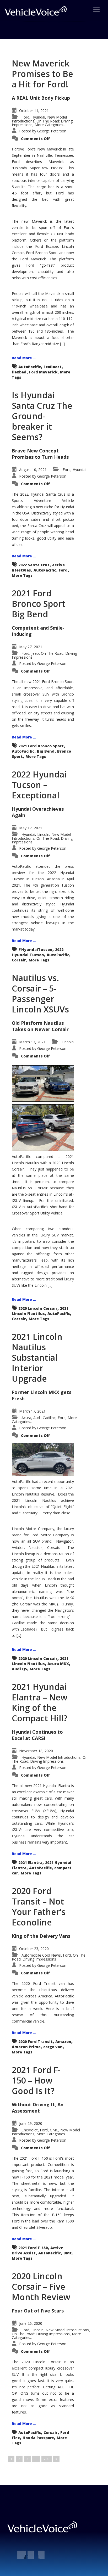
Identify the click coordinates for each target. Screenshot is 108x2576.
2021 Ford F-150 (33, 2248)
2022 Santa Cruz (34, 565)
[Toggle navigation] (96, 10)
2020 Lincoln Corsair (38, 1308)
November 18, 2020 (36, 1751)
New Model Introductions (59, 1757)
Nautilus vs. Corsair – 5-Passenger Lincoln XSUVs (40, 993)
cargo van (53, 2047)
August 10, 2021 (33, 470)
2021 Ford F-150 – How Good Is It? (36, 2080)
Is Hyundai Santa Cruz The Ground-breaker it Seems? (42, 416)
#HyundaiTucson (35, 950)
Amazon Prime (26, 2047)
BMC (68, 2253)
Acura (26, 1418)
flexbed (19, 372)
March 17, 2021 (32, 1042)
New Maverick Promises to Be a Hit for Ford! (42, 74)
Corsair (19, 960)
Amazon (63, 2042)
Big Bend (46, 751)
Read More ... (24, 358)
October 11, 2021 (34, 111)
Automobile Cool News (41, 1955)
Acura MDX (58, 1664)
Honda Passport (38, 2438)
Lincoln (43, 834)
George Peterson (52, 131)
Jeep (35, 653)
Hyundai (38, 117)
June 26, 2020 (31, 2323)
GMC (54, 2130)
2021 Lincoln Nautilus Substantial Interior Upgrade (37, 1357)
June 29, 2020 (31, 2123)
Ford (25, 117)
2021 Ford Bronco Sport (41, 746)
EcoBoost (53, 367)
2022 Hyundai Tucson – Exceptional (39, 785)
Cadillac (49, 1418)
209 (47, 2459)
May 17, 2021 (31, 828)
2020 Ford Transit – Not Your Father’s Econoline (39, 1906)
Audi (37, 1418)
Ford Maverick (43, 372)
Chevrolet (30, 2130)
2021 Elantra (30, 1863)
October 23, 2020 (34, 1949)
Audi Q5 (19, 1669)
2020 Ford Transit (36, 2042)
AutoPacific (30, 367)
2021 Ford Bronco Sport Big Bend (39, 604)
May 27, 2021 (31, 647)
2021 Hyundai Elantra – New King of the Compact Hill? (40, 1702)
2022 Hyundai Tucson (38, 952)
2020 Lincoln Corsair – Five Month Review (41, 2286)
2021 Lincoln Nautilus (40, 1311)
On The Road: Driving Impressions (44, 655)
